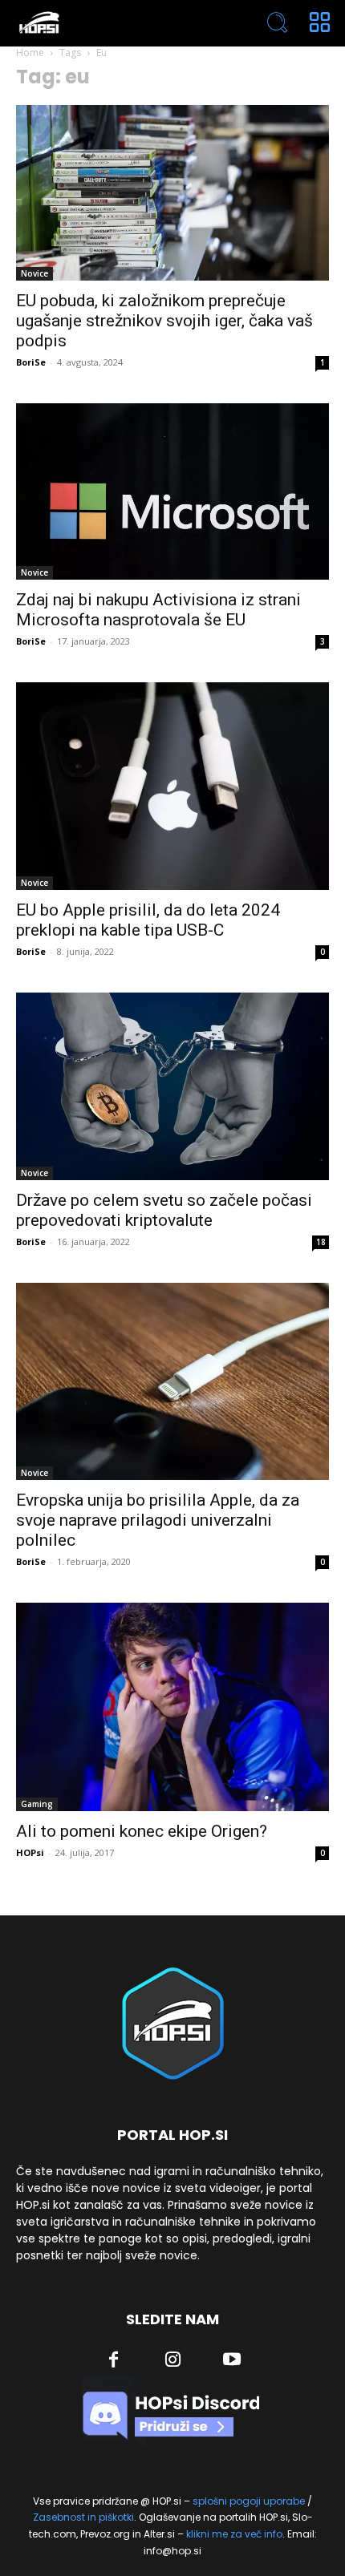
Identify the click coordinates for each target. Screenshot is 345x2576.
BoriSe (31, 362)
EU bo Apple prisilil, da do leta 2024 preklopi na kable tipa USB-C (148, 920)
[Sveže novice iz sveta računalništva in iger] (110, 23)
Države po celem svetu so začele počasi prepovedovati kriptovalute (164, 1210)
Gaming (37, 1804)
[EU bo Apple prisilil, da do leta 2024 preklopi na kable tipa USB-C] (172, 786)
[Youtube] (232, 2361)
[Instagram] (173, 2361)
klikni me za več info (234, 2534)
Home (30, 53)
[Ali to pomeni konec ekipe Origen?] (172, 1707)
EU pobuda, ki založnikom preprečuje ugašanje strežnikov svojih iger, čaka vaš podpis (164, 321)
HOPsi (30, 1852)
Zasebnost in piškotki (83, 2517)
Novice (34, 273)
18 (321, 1242)
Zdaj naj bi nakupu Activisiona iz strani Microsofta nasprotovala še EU (158, 610)
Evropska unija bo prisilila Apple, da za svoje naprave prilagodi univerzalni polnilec (158, 1520)
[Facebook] (114, 2361)
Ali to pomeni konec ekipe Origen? (142, 1831)
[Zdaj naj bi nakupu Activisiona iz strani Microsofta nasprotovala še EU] (172, 491)
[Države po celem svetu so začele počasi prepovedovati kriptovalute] (172, 1086)
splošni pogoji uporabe (249, 2501)
